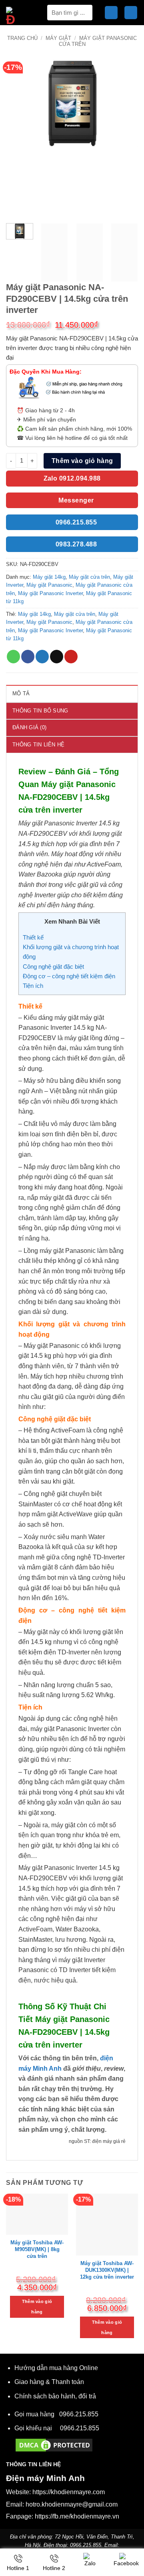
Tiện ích (33, 986)
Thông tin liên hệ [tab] (38, 745)
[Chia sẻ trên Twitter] (42, 657)
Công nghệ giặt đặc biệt (53, 966)
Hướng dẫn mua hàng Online (56, 2368)
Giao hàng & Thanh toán (49, 2382)
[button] (111, 13)
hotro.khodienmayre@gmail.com (72, 2504)
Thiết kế (33, 937)
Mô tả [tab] (21, 693)
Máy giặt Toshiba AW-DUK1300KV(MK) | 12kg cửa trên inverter (107, 2270)
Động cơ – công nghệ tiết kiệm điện (69, 976)
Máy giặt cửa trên (89, 577)
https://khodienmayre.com (69, 2492)
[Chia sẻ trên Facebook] (28, 657)
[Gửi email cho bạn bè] (57, 657)
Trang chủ (22, 38)
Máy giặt (58, 38)
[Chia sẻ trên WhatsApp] (13, 657)
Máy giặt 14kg (49, 577)
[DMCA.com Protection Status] (54, 2444)
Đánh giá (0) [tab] (29, 727)
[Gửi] (83, 13)
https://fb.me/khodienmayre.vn (77, 2516)
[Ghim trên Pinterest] (71, 657)
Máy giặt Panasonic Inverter (50, 593)
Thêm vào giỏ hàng (82, 461)
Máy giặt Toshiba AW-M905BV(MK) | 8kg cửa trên (37, 2249)
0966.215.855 (79, 2414)
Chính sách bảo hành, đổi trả (55, 2396)
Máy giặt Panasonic (49, 585)
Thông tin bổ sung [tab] (40, 711)
